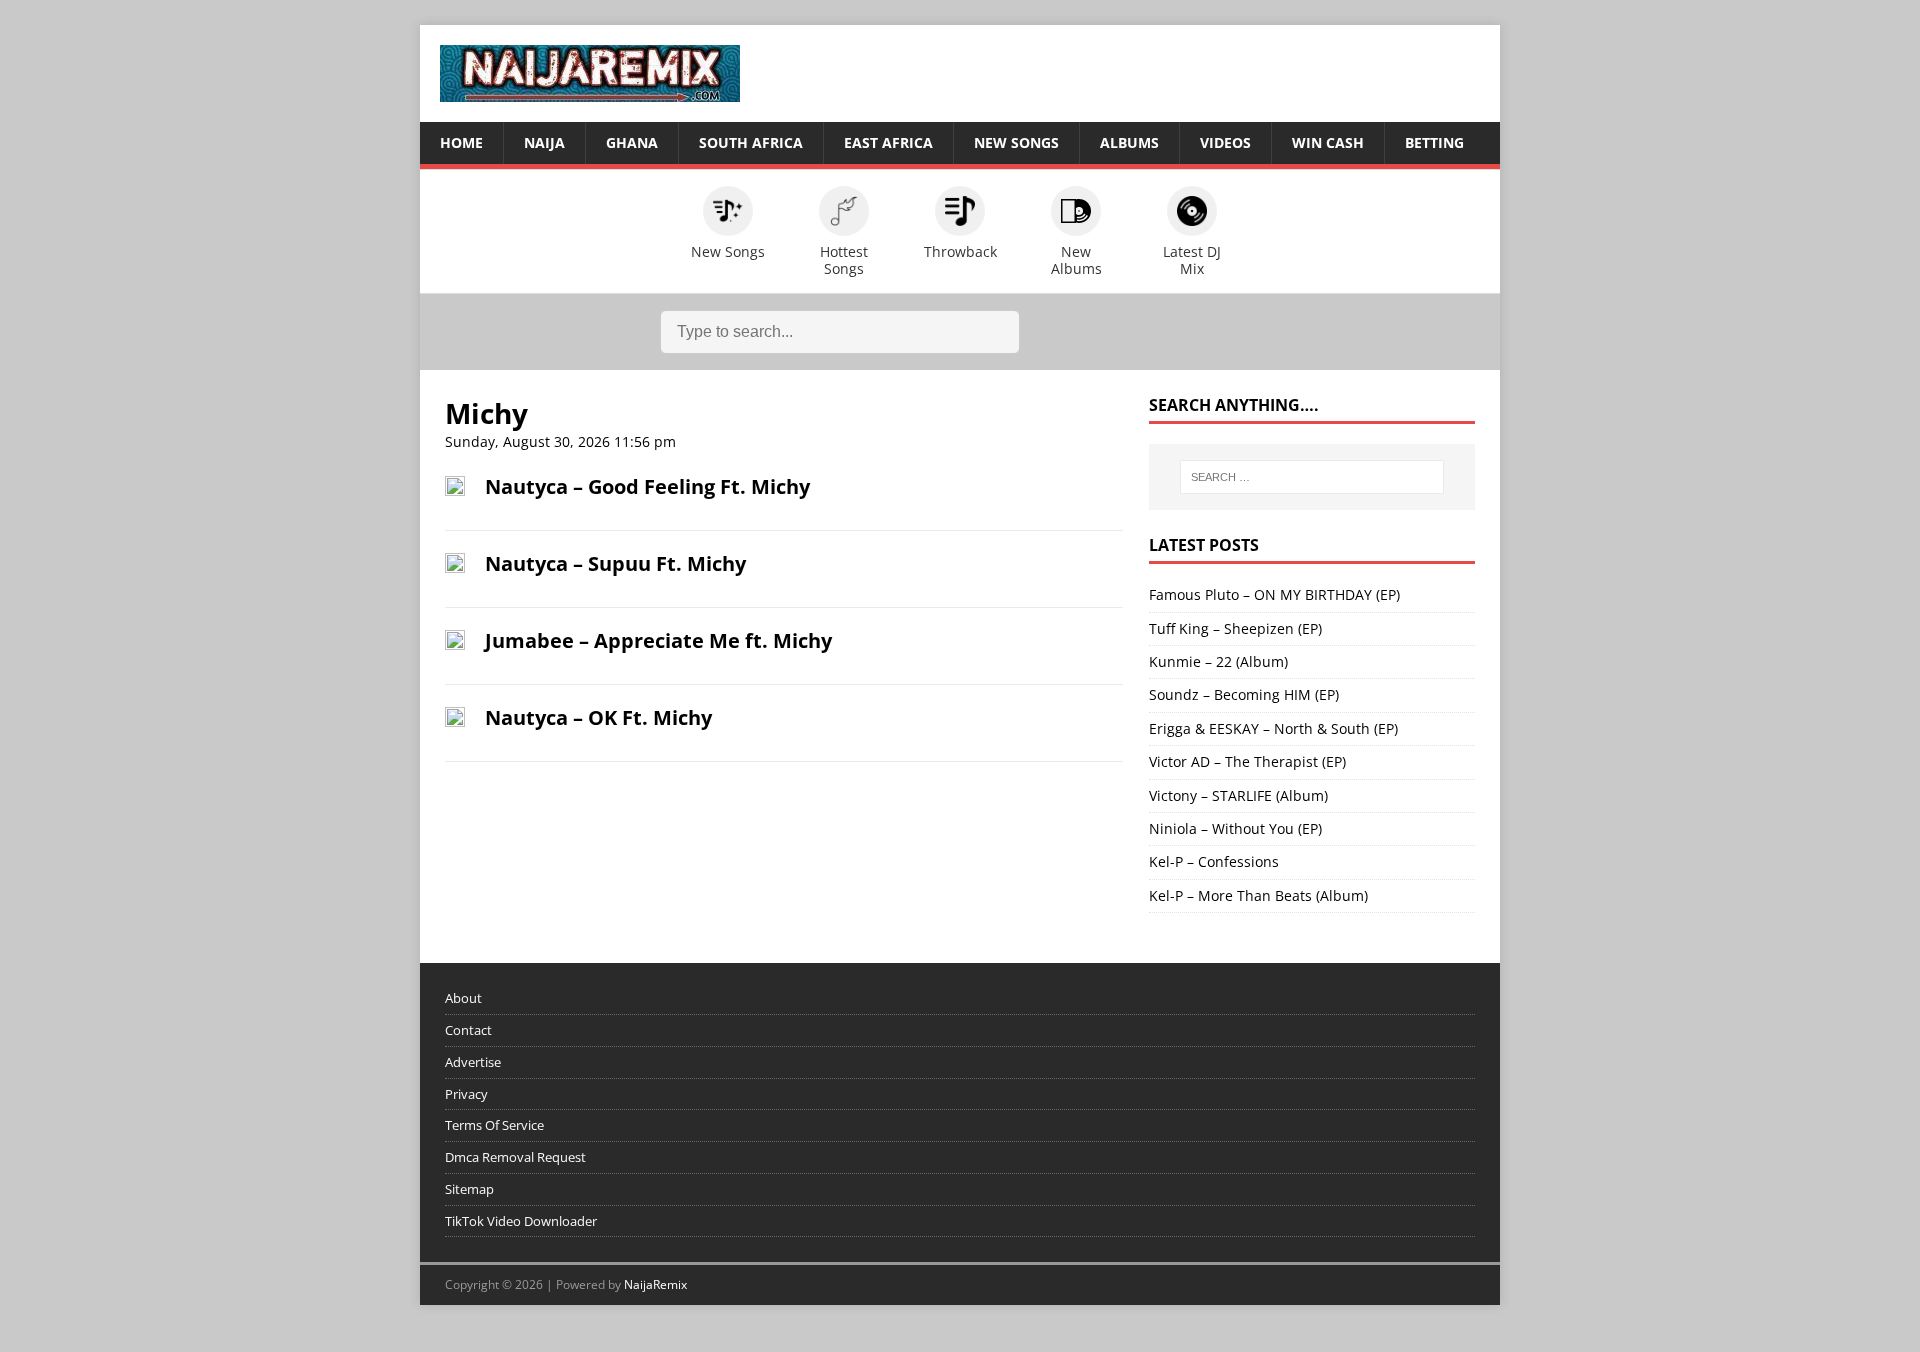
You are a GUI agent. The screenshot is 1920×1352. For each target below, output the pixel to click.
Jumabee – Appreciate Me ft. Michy (658, 640)
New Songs (1016, 142)
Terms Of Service (494, 1125)
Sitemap (469, 1189)
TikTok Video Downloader (521, 1221)
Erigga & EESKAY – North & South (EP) (1273, 728)
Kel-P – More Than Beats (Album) (1258, 895)
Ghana (632, 142)
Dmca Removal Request (515, 1157)
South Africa (751, 142)
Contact (468, 1030)
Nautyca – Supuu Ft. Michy (615, 563)
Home (461, 142)
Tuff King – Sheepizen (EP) (1235, 628)
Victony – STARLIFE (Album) (1238, 795)
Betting (1434, 142)
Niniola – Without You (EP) (1235, 828)
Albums (1129, 142)
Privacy (466, 1094)
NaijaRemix (655, 1284)
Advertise (473, 1062)
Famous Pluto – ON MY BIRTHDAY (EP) (1274, 594)
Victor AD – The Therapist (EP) (1247, 761)
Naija (544, 142)
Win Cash (1328, 142)
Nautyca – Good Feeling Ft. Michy (647, 486)
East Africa (888, 142)
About (463, 998)
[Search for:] (1312, 477)
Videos (1225, 142)
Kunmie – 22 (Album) (1218, 661)
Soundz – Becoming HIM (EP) (1244, 694)
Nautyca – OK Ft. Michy (598, 717)
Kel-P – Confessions (1214, 861)
